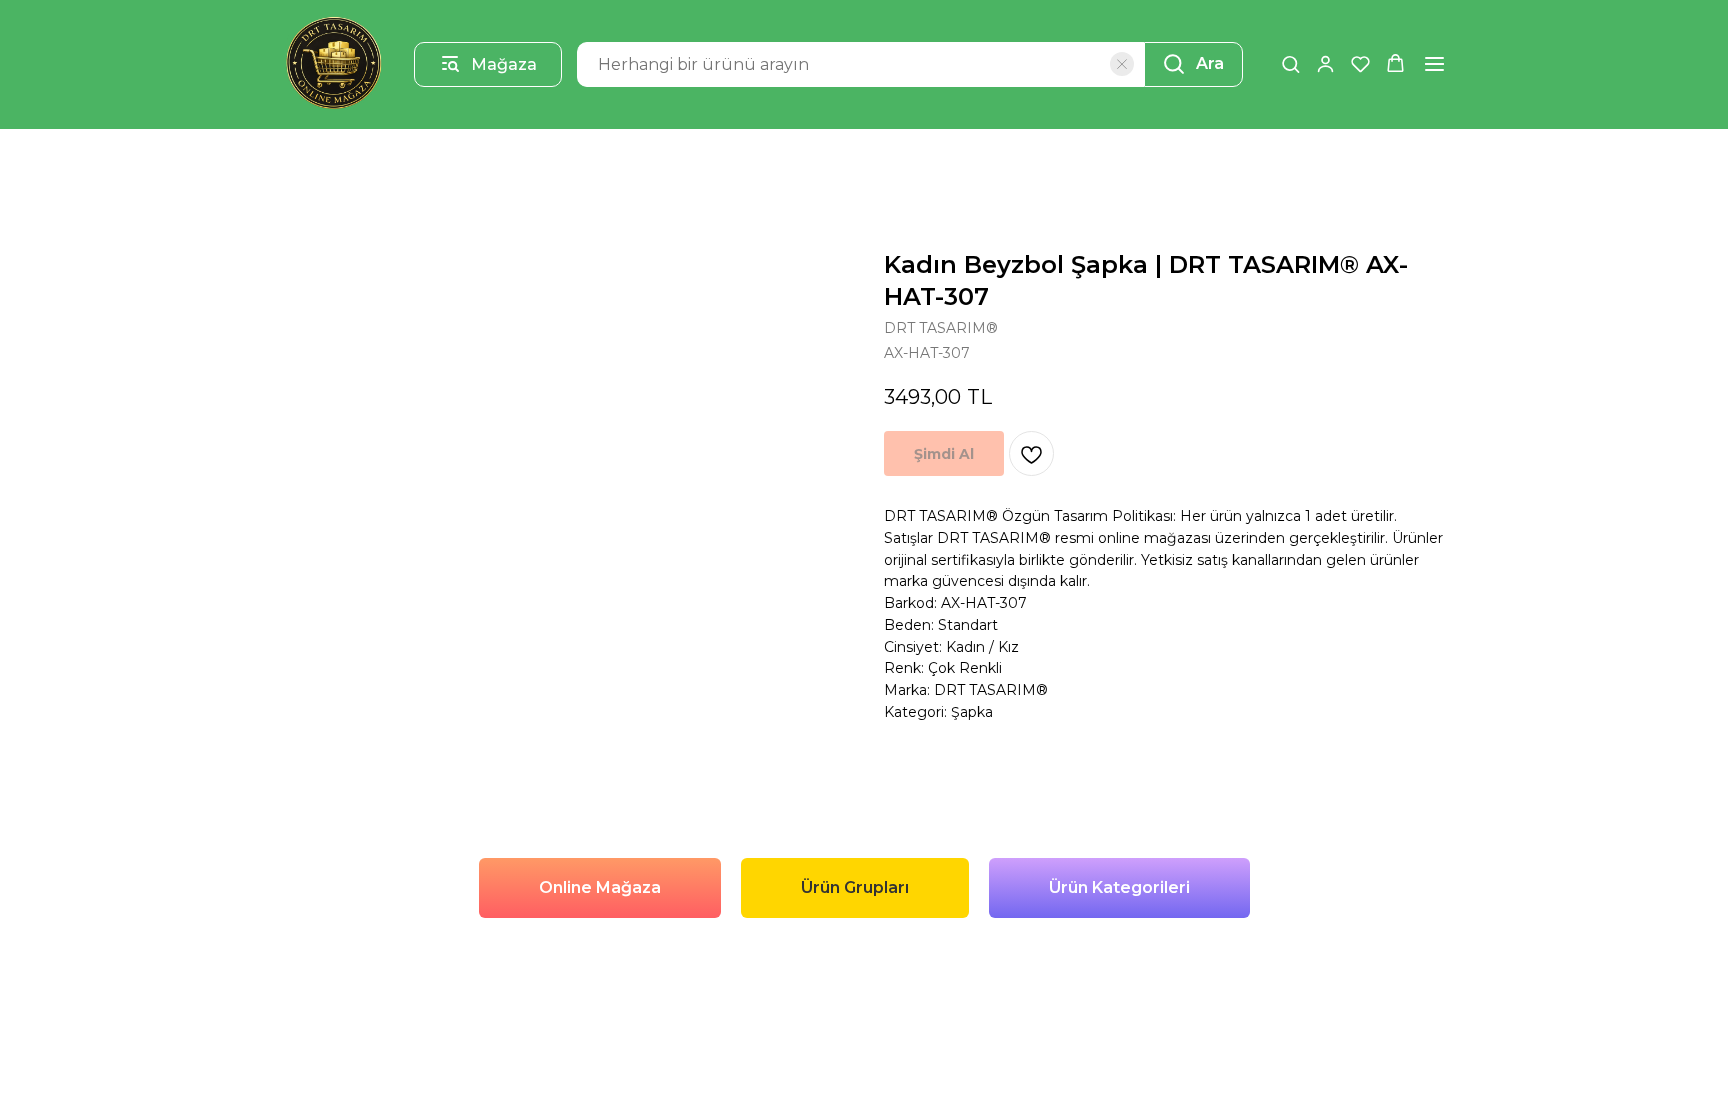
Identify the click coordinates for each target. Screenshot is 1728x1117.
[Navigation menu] (1434, 64)
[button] (1290, 63)
